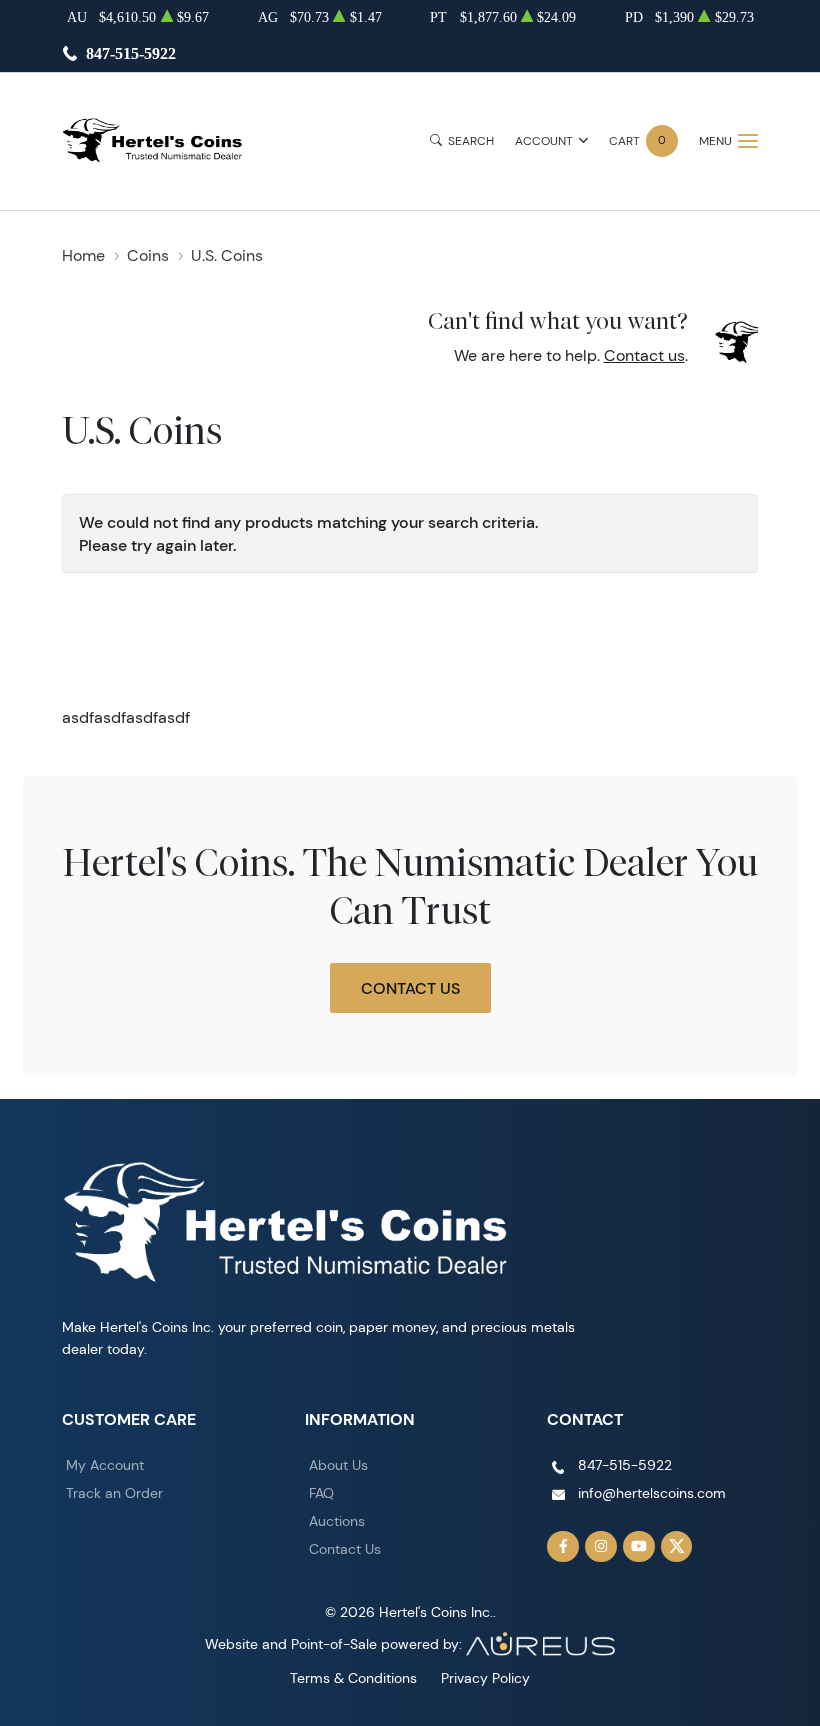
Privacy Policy (485, 1678)
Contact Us (410, 988)
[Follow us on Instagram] (601, 1547)
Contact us (644, 355)
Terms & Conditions (353, 1678)
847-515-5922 (131, 53)
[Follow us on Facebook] (563, 1547)
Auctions (337, 1521)
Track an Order (114, 1493)
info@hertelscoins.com (652, 1493)
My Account (105, 1465)
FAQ (321, 1493)
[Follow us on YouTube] (639, 1547)
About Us (338, 1465)
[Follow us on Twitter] (677, 1547)
